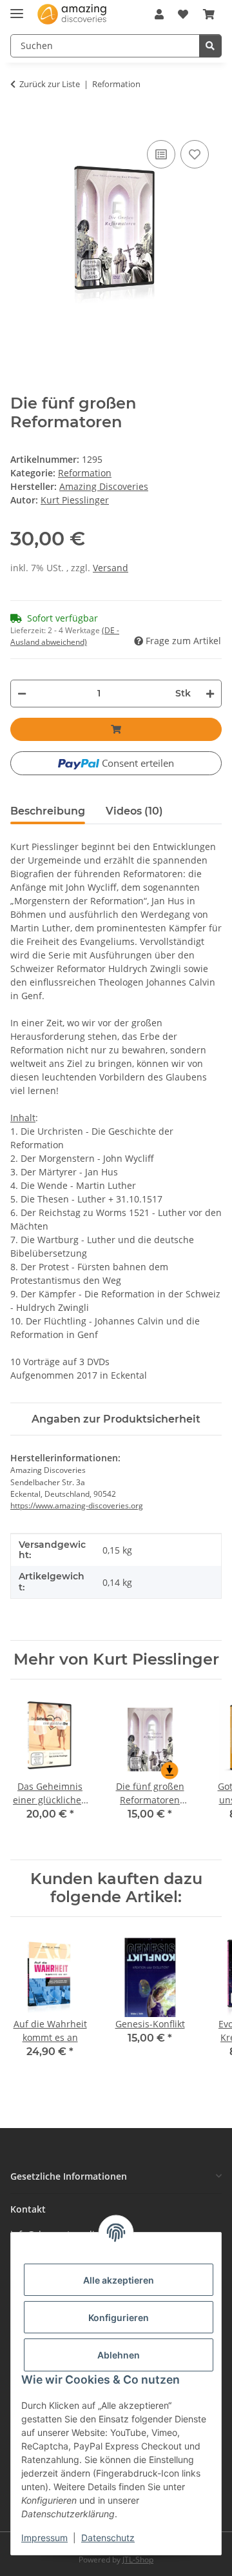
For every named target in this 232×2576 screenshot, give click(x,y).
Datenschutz (108, 2538)
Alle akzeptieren (119, 2280)
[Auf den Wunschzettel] (195, 154)
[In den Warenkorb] (17, 124)
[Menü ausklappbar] (17, 8)
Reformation (85, 473)
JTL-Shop (138, 2560)
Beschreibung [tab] (48, 811)
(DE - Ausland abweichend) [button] (65, 636)
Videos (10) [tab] (134, 811)
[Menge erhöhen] (210, 694)
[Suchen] (210, 46)
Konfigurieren (119, 2317)
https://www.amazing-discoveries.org (77, 1506)
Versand (111, 568)
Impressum (44, 2538)
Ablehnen (119, 2355)
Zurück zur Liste (50, 84)
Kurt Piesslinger (75, 500)
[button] (159, 14)
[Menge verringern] (22, 694)
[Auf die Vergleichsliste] (161, 154)
